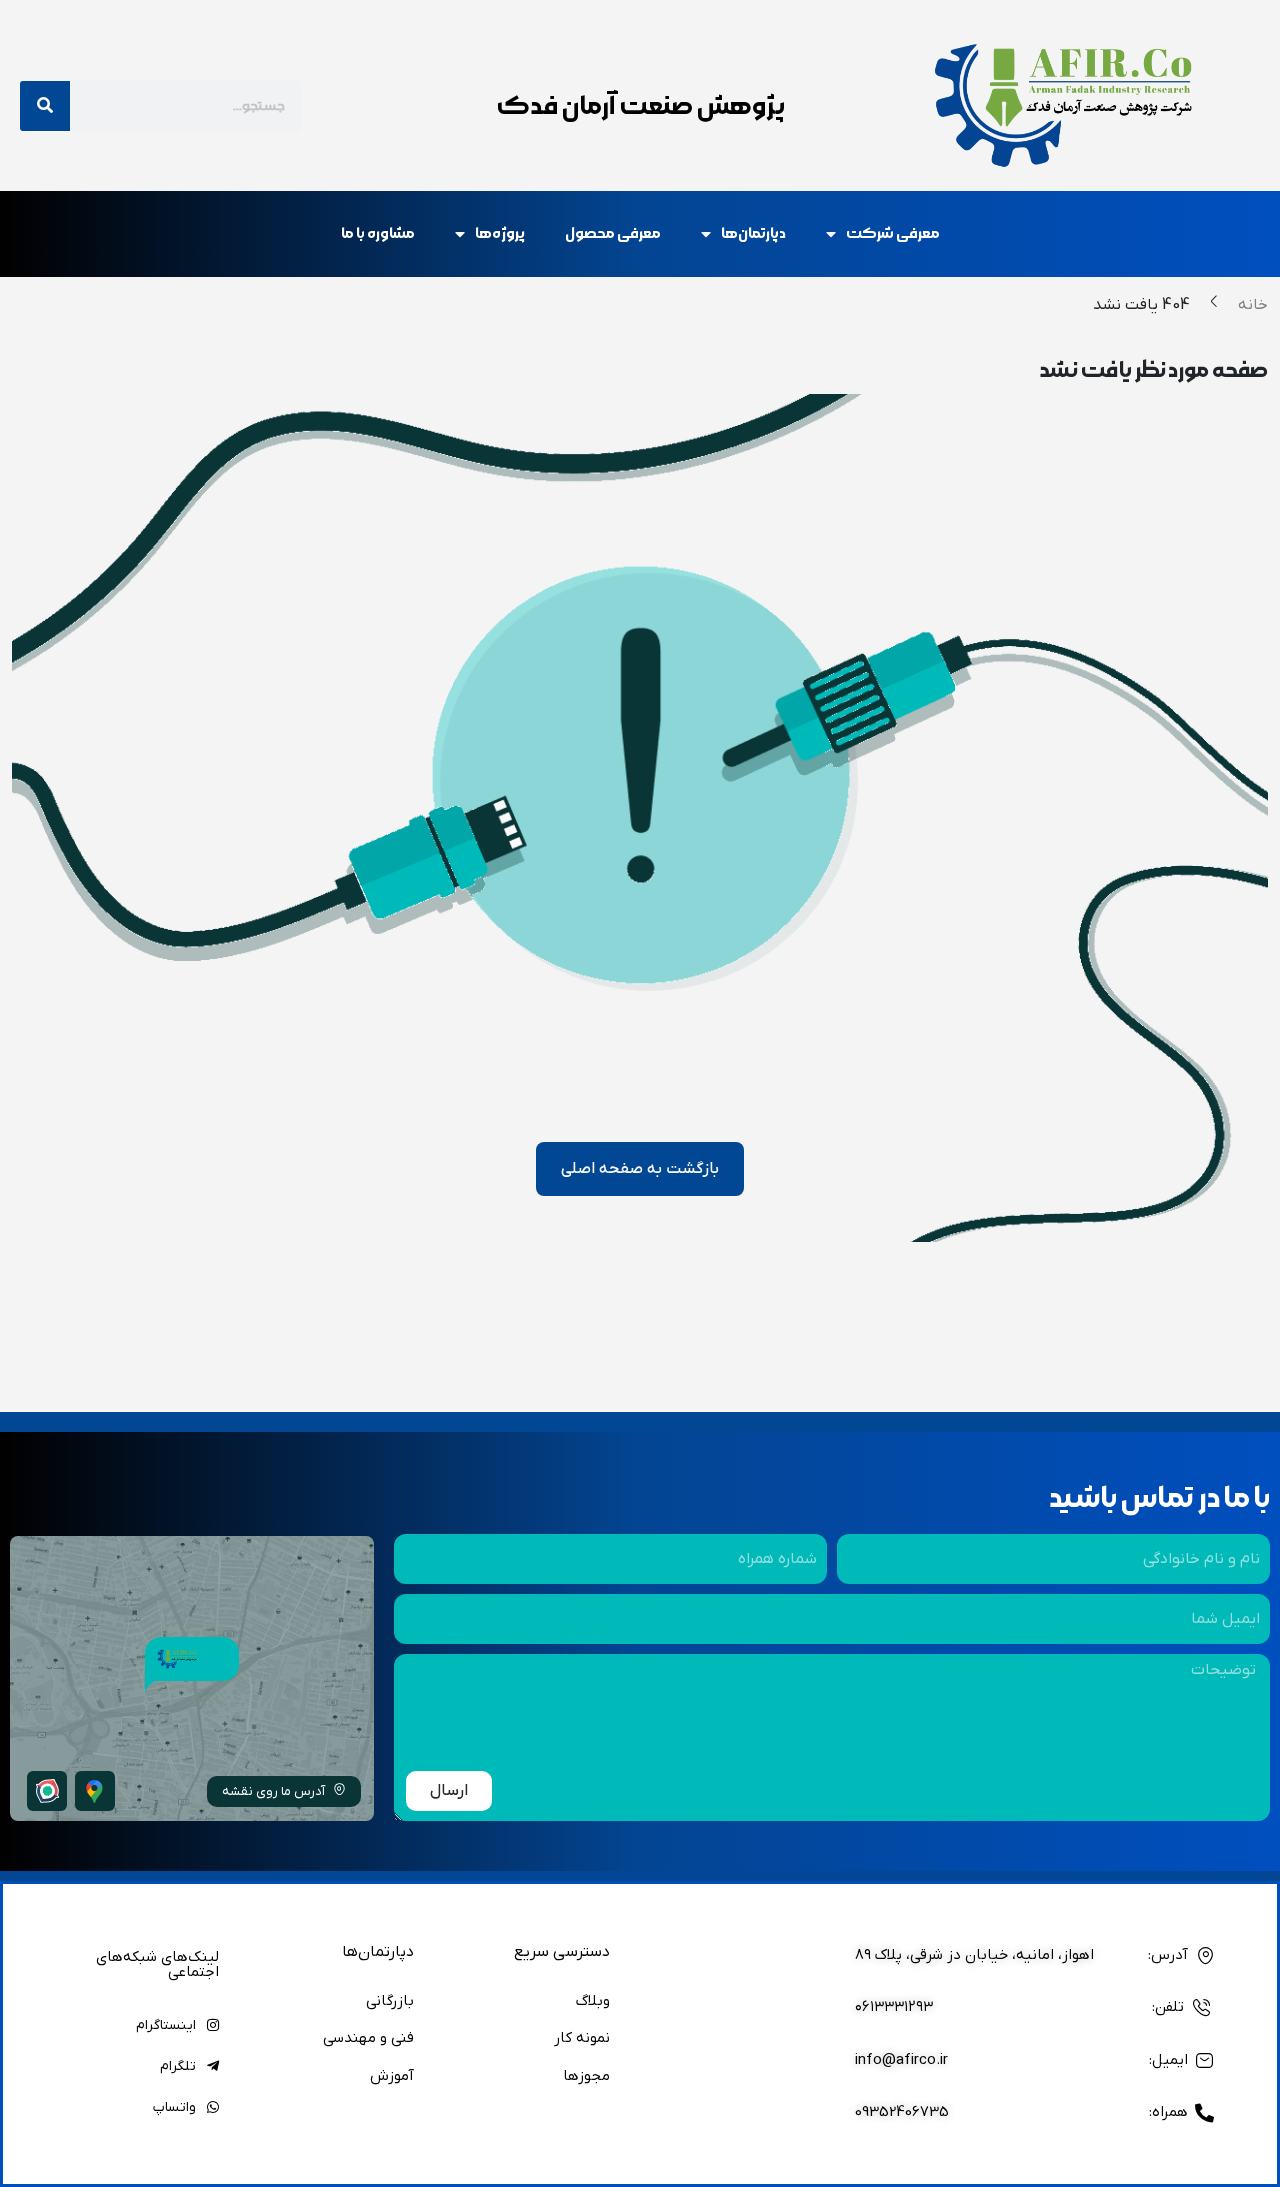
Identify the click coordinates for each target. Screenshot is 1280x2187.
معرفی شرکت (893, 233)
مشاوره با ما (378, 233)
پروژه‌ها (500, 233)
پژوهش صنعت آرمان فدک (640, 106)
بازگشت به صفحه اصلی (640, 1169)
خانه (1253, 305)
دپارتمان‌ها (753, 233)
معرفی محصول (613, 233)
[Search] (45, 106)
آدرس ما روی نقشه (273, 1791)
